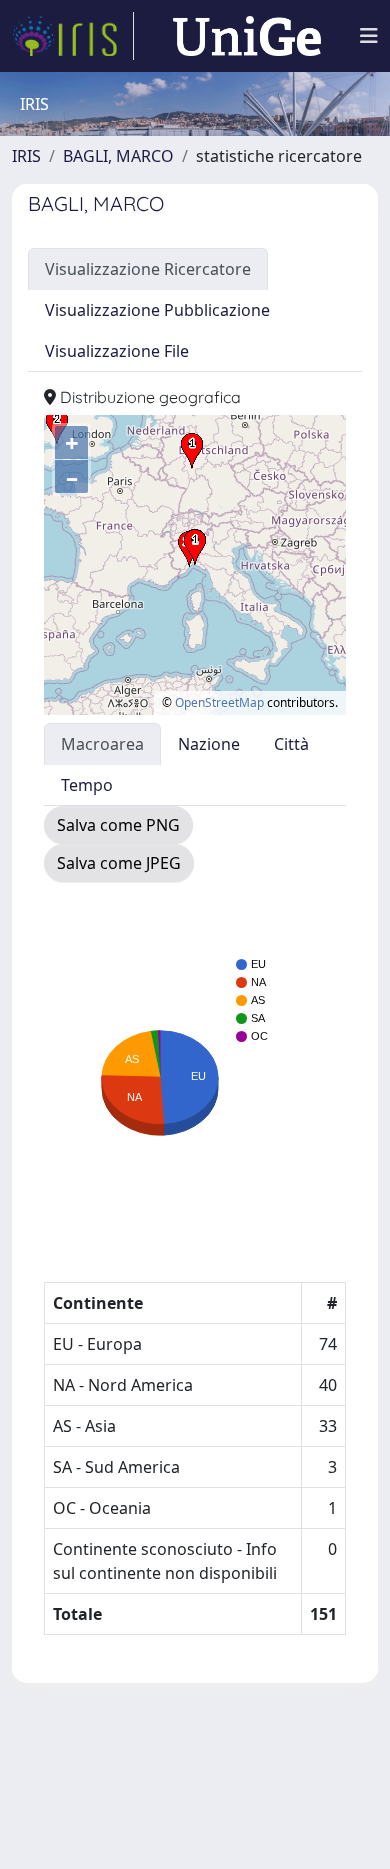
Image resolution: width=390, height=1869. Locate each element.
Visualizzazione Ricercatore (148, 269)
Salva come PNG (118, 825)
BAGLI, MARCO (118, 156)
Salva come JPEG (119, 863)
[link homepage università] (247, 36)
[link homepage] (73, 36)
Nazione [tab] (209, 744)
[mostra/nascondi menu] (369, 36)
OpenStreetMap (219, 702)
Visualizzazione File (117, 351)
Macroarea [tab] (102, 744)
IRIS (26, 156)
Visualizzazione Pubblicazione (157, 310)
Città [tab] (291, 744)
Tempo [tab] (87, 785)
